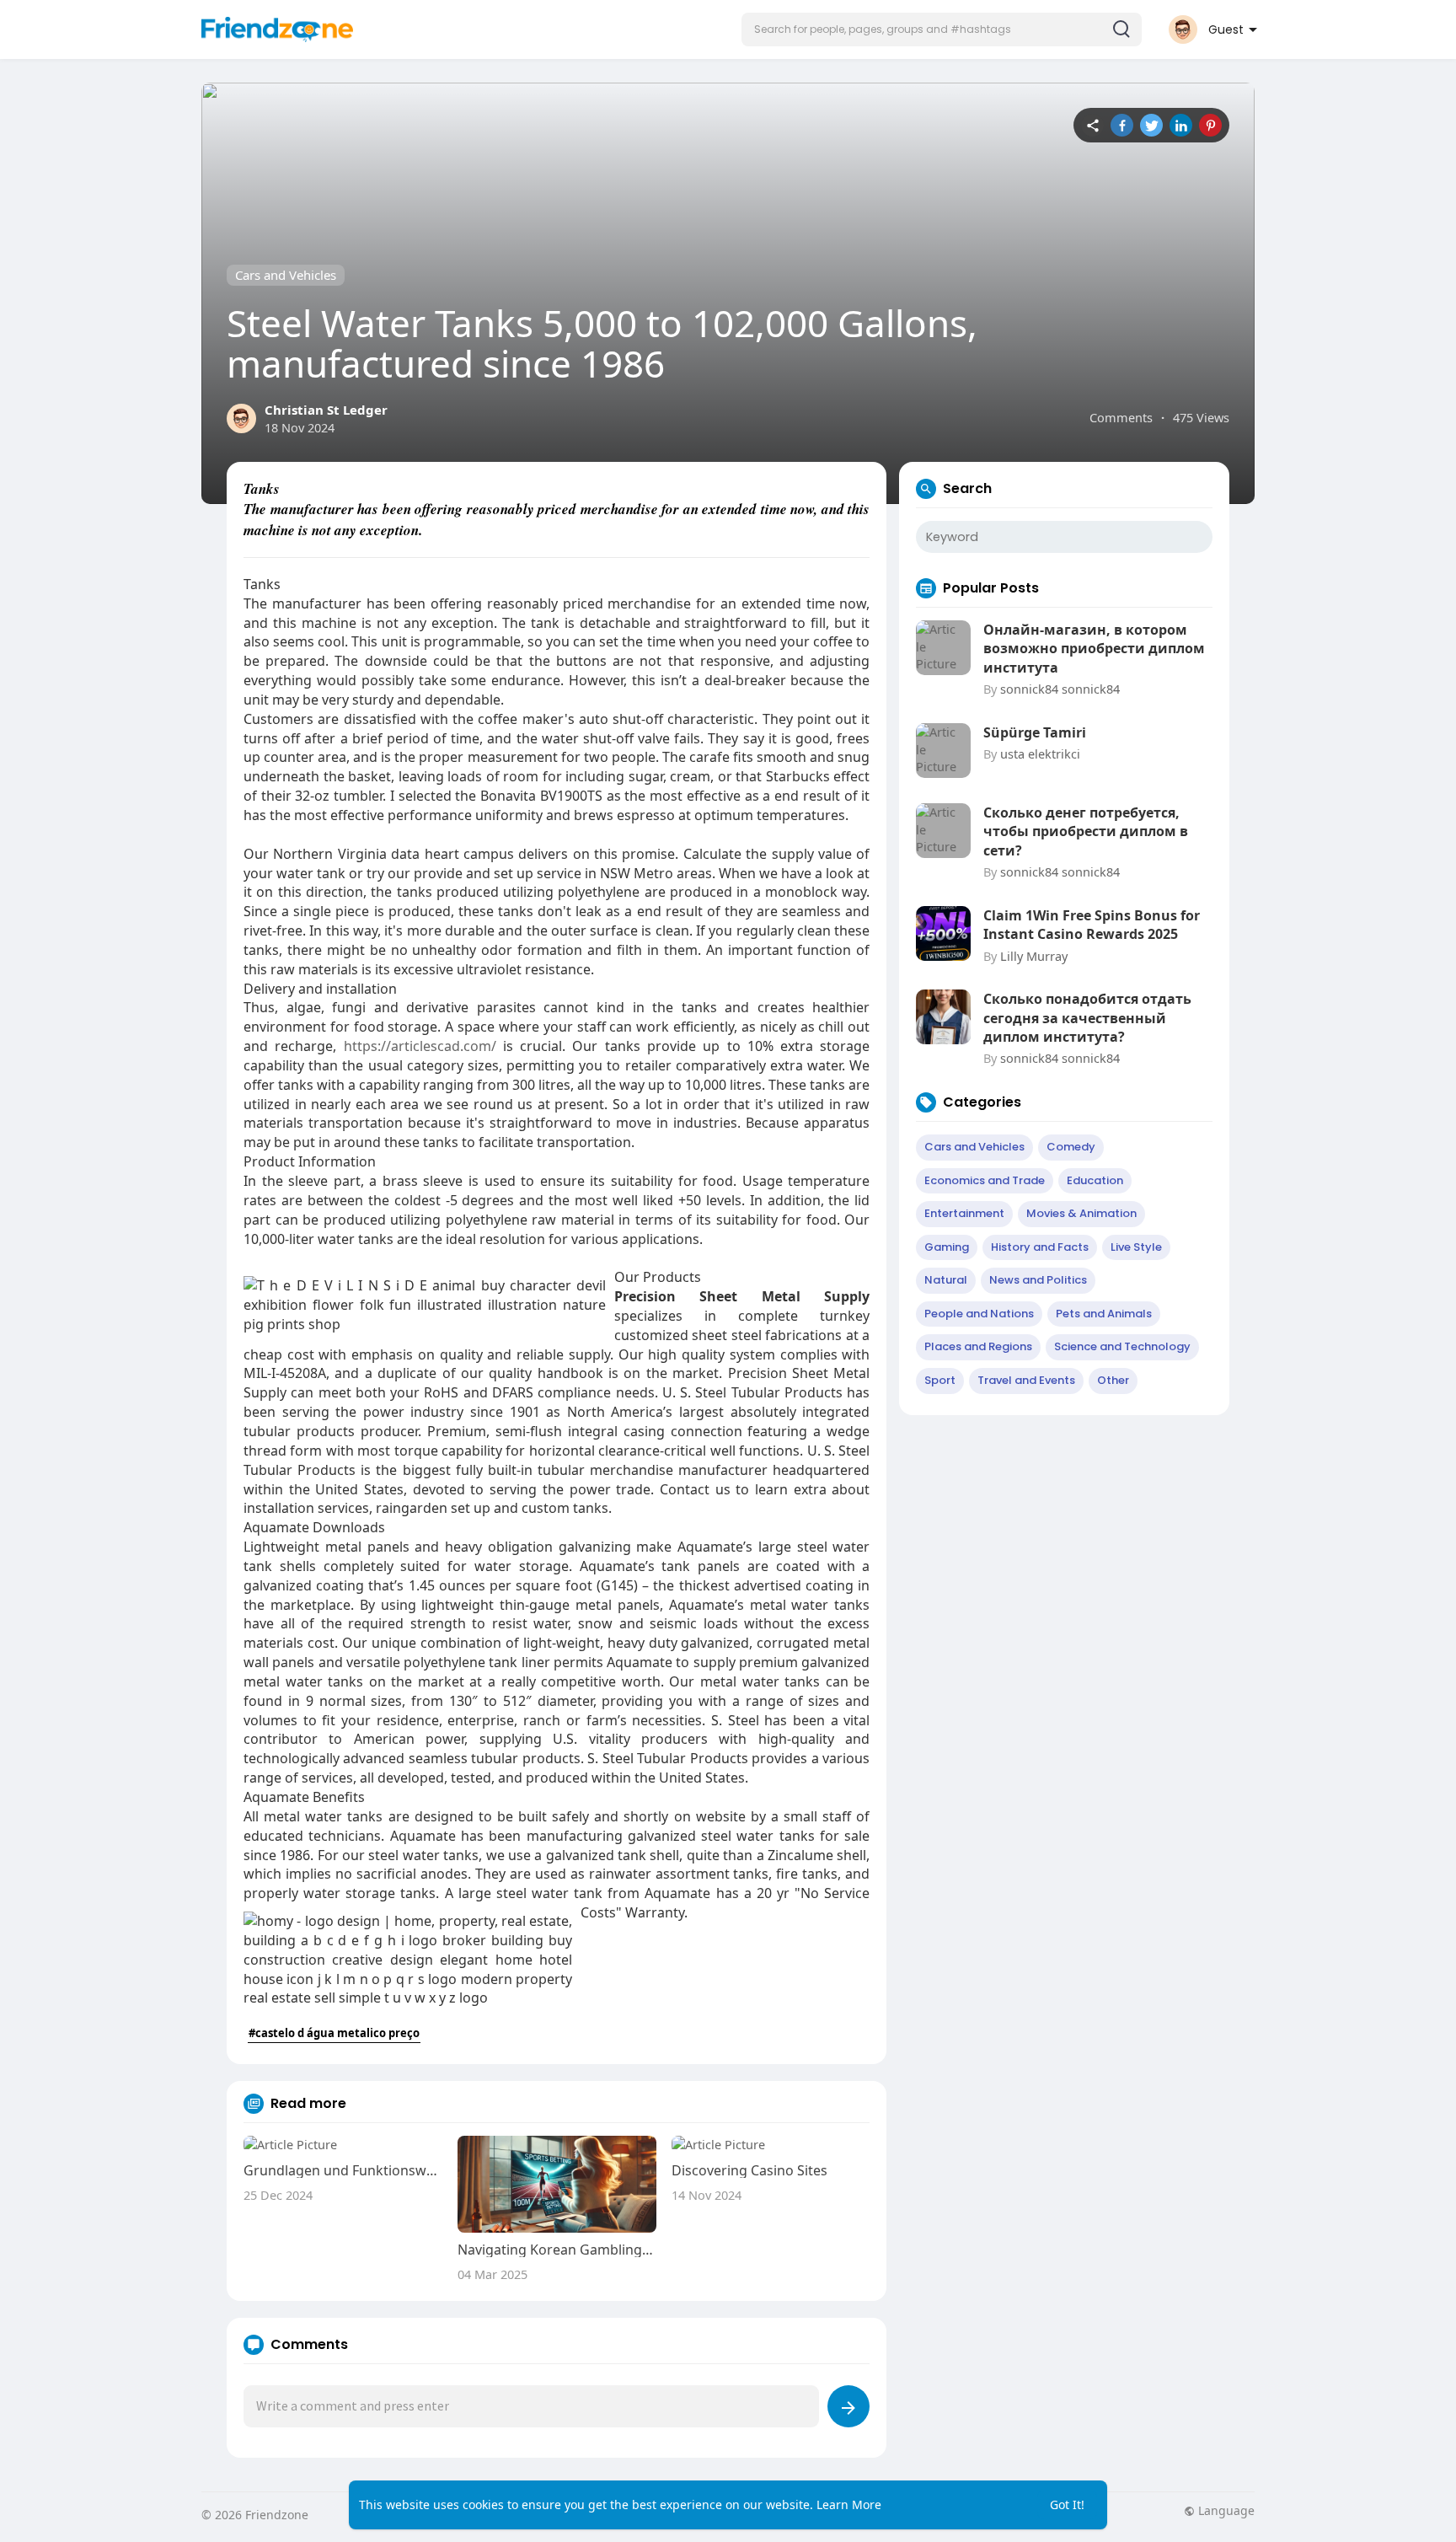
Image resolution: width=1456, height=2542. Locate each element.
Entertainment (964, 1213)
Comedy (1071, 1147)
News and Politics (1038, 1280)
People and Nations (979, 1314)
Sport (940, 1380)
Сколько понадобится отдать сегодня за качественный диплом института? (1087, 1018)
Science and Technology (1122, 1346)
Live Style (1136, 1247)
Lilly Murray (1034, 956)
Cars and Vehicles (286, 275)
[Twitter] (1151, 125)
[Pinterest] (1210, 125)
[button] (942, 29)
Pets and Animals (1104, 1314)
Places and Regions (978, 1346)
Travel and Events (1026, 1380)
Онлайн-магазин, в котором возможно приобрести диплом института (1094, 649)
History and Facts (1040, 1247)
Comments (1121, 417)
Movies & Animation (1081, 1213)
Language (1225, 2511)
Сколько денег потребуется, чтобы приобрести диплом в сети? (1086, 831)
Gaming (947, 1247)
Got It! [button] (1067, 2504)
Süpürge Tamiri (1035, 732)
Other (1113, 1380)
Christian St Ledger (326, 410)
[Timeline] (1092, 125)
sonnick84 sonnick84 (1060, 689)
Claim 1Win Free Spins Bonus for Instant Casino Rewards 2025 (1092, 925)
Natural (946, 1280)
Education (1095, 1180)
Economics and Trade (985, 1180)
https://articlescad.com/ (420, 1046)
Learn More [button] (849, 2504)
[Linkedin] (1181, 125)
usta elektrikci (1040, 753)
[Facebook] (1122, 125)
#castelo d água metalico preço (334, 2033)
